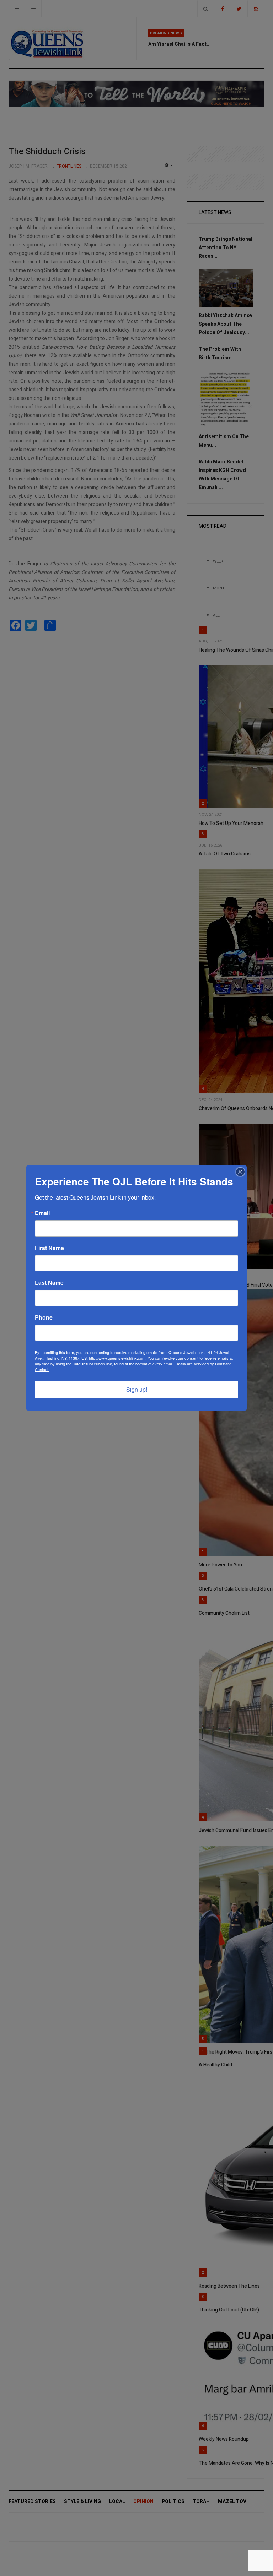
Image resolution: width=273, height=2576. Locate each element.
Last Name (49, 1283)
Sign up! (137, 1389)
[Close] (240, 1172)
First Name (49, 1248)
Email (42, 1213)
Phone (44, 1317)
